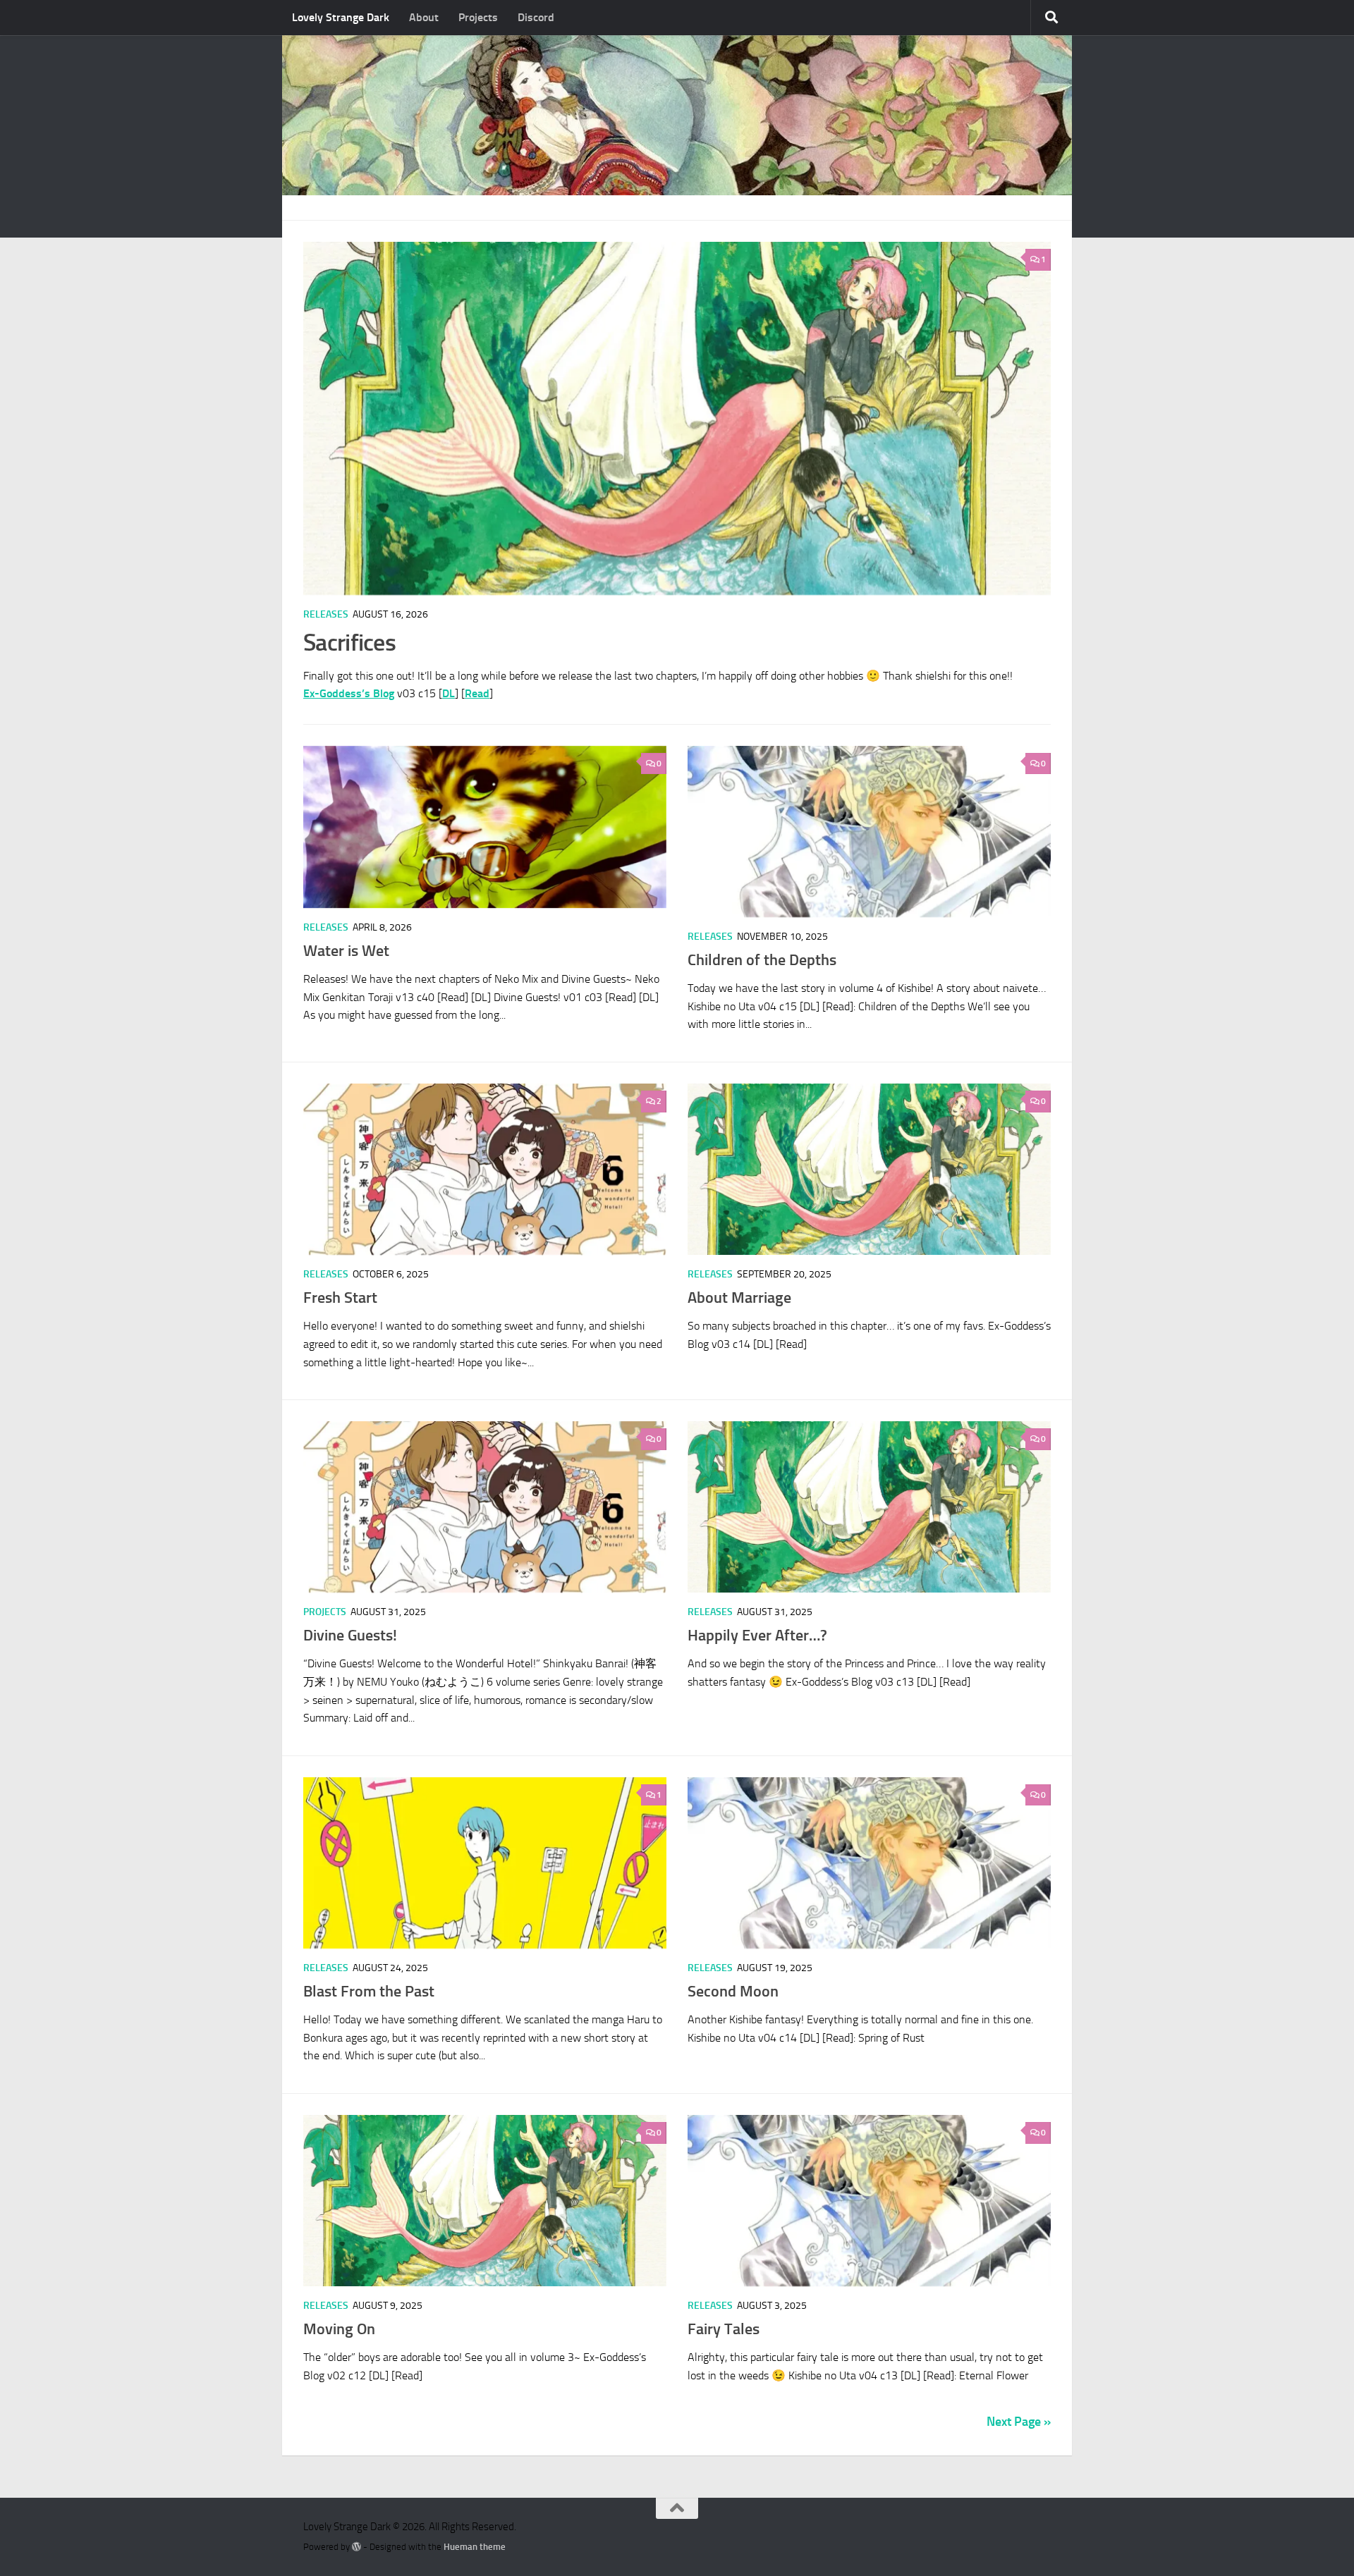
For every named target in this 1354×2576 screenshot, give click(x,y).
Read (477, 693)
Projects (478, 17)
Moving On (339, 2329)
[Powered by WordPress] (356, 2547)
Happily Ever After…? (757, 1635)
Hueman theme (475, 2547)
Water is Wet (346, 951)
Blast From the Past (369, 1991)
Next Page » (1019, 2422)
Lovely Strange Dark (341, 17)
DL (449, 693)
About (424, 17)
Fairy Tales (724, 2329)
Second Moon (733, 1991)
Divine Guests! (350, 1635)
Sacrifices (349, 643)
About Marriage (739, 1298)
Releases (326, 614)
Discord (536, 17)
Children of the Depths (762, 960)
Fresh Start (340, 1298)
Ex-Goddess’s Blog (349, 693)
